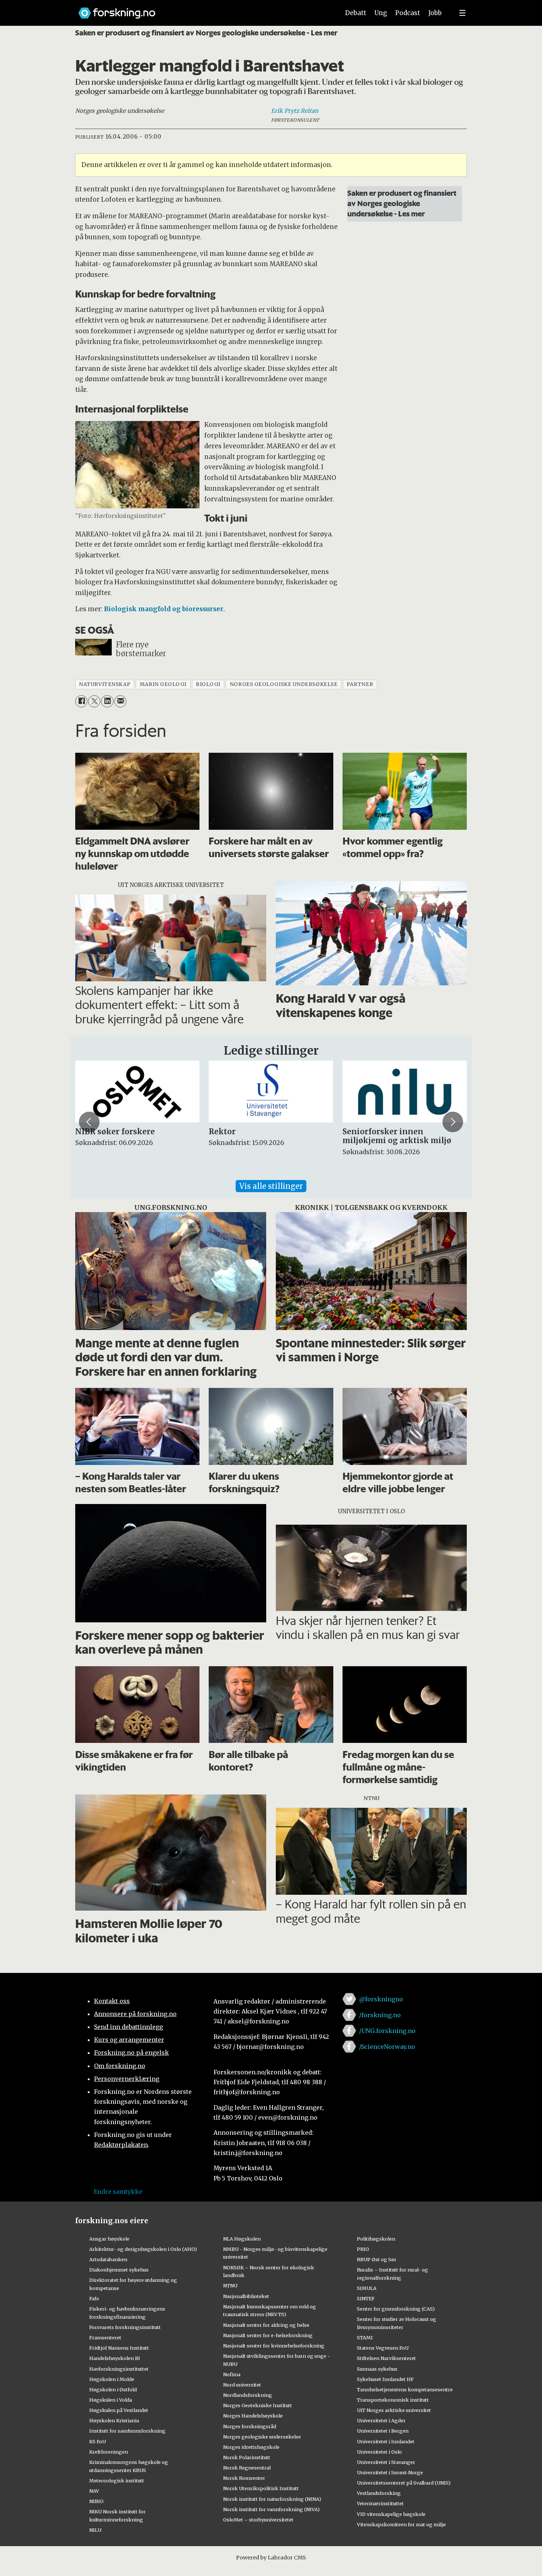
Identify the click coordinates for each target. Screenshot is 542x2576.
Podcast (408, 13)
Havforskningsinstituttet (119, 2369)
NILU (95, 2530)
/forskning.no (380, 2015)
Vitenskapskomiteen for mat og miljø (401, 2524)
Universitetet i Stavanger (386, 2462)
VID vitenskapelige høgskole (391, 2514)
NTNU (230, 2286)
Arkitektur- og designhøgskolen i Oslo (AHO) (143, 2249)
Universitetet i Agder (381, 2420)
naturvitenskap (105, 684)
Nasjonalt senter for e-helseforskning (268, 2335)
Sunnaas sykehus (377, 2369)
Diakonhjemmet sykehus (119, 2270)
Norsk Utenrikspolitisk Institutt (261, 2488)
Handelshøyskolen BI (115, 2358)
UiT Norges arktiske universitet (394, 2410)
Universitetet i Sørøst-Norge (390, 2472)
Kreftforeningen (109, 2452)
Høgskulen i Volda (111, 2400)
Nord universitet (242, 2385)
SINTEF (366, 2298)
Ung (381, 13)
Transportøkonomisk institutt (393, 2400)
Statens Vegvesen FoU (383, 2348)
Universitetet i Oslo (379, 2452)
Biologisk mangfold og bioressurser (164, 609)
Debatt (356, 13)
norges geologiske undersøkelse (284, 684)
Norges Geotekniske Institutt (258, 2405)
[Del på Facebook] (81, 701)
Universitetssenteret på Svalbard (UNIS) (404, 2483)
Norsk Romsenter (244, 2478)
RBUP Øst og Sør (377, 2259)
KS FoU (98, 2441)
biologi (208, 684)
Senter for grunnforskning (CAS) (396, 2309)
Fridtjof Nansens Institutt (119, 2348)
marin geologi (163, 684)
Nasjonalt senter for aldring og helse (266, 2325)
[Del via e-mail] (120, 701)
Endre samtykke (118, 2192)
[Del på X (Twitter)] (94, 701)
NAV (94, 2491)
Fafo (94, 2298)
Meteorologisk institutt (117, 2481)
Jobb (435, 13)
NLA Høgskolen (242, 2239)
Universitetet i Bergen (383, 2431)
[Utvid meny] (462, 13)
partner (360, 684)
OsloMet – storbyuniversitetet (258, 2520)
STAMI (365, 2337)
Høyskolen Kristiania (114, 2420)
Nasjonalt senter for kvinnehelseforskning (274, 2346)
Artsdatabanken (108, 2259)
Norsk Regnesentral (247, 2468)
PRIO (363, 2249)
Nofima (232, 2374)
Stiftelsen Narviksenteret (386, 2358)
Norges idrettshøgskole (251, 2447)
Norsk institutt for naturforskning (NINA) (272, 2499)
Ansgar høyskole (109, 2239)
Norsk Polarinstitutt (247, 2457)
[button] (89, 1122)
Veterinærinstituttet (380, 2503)
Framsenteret (105, 2337)
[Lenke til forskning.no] (202, 9)
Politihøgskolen (376, 2239)
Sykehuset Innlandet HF (385, 2379)
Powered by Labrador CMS (271, 2558)
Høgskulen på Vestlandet (119, 2410)
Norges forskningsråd (250, 2426)
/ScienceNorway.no (387, 2047)
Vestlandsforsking (379, 2493)
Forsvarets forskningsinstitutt (125, 2327)
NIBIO (96, 2501)
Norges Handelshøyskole (253, 2416)
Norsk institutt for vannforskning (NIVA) (271, 2509)
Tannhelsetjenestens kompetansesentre (405, 2389)
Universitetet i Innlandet (386, 2441)
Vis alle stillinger (271, 1186)
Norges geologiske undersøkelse (262, 2437)
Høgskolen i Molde (112, 2379)
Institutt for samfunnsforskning (127, 2431)
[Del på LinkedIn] (107, 701)
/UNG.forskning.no (387, 2031)
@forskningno (381, 1999)
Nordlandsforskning (248, 2395)
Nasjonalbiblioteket (246, 2296)
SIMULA (367, 2288)
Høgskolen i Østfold (113, 2389)
